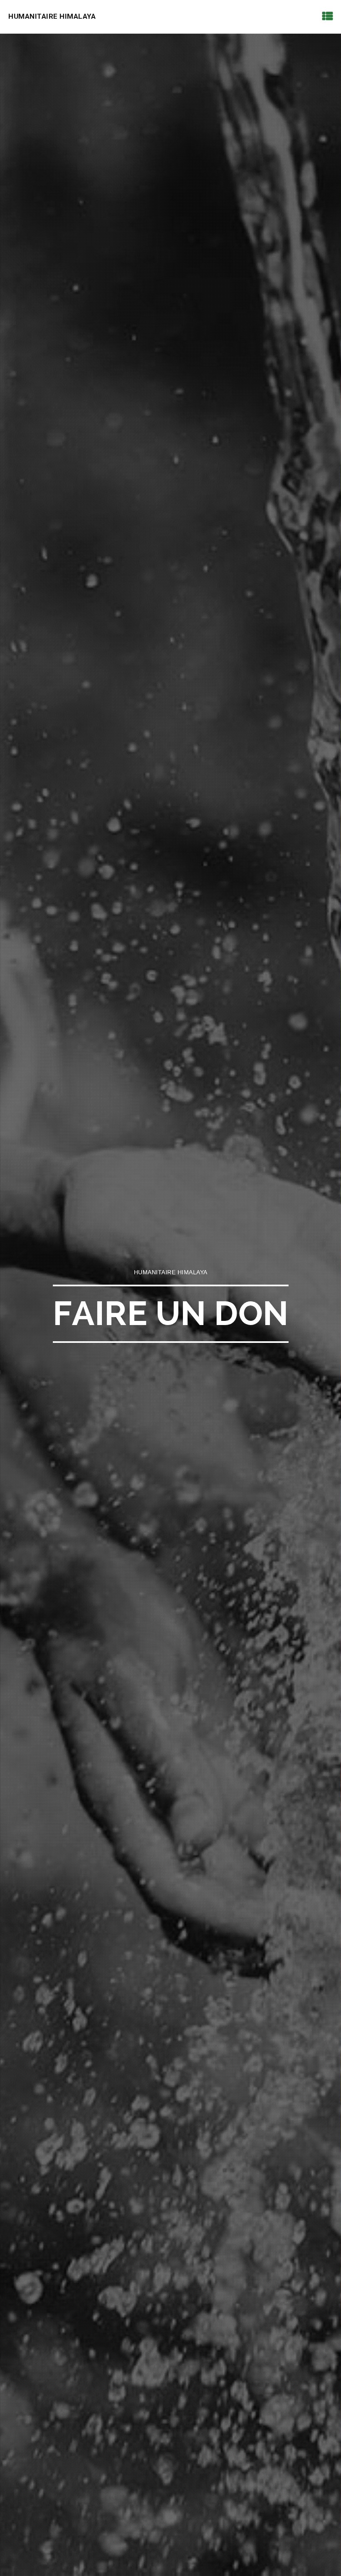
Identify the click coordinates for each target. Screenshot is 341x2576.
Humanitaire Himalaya (52, 16)
